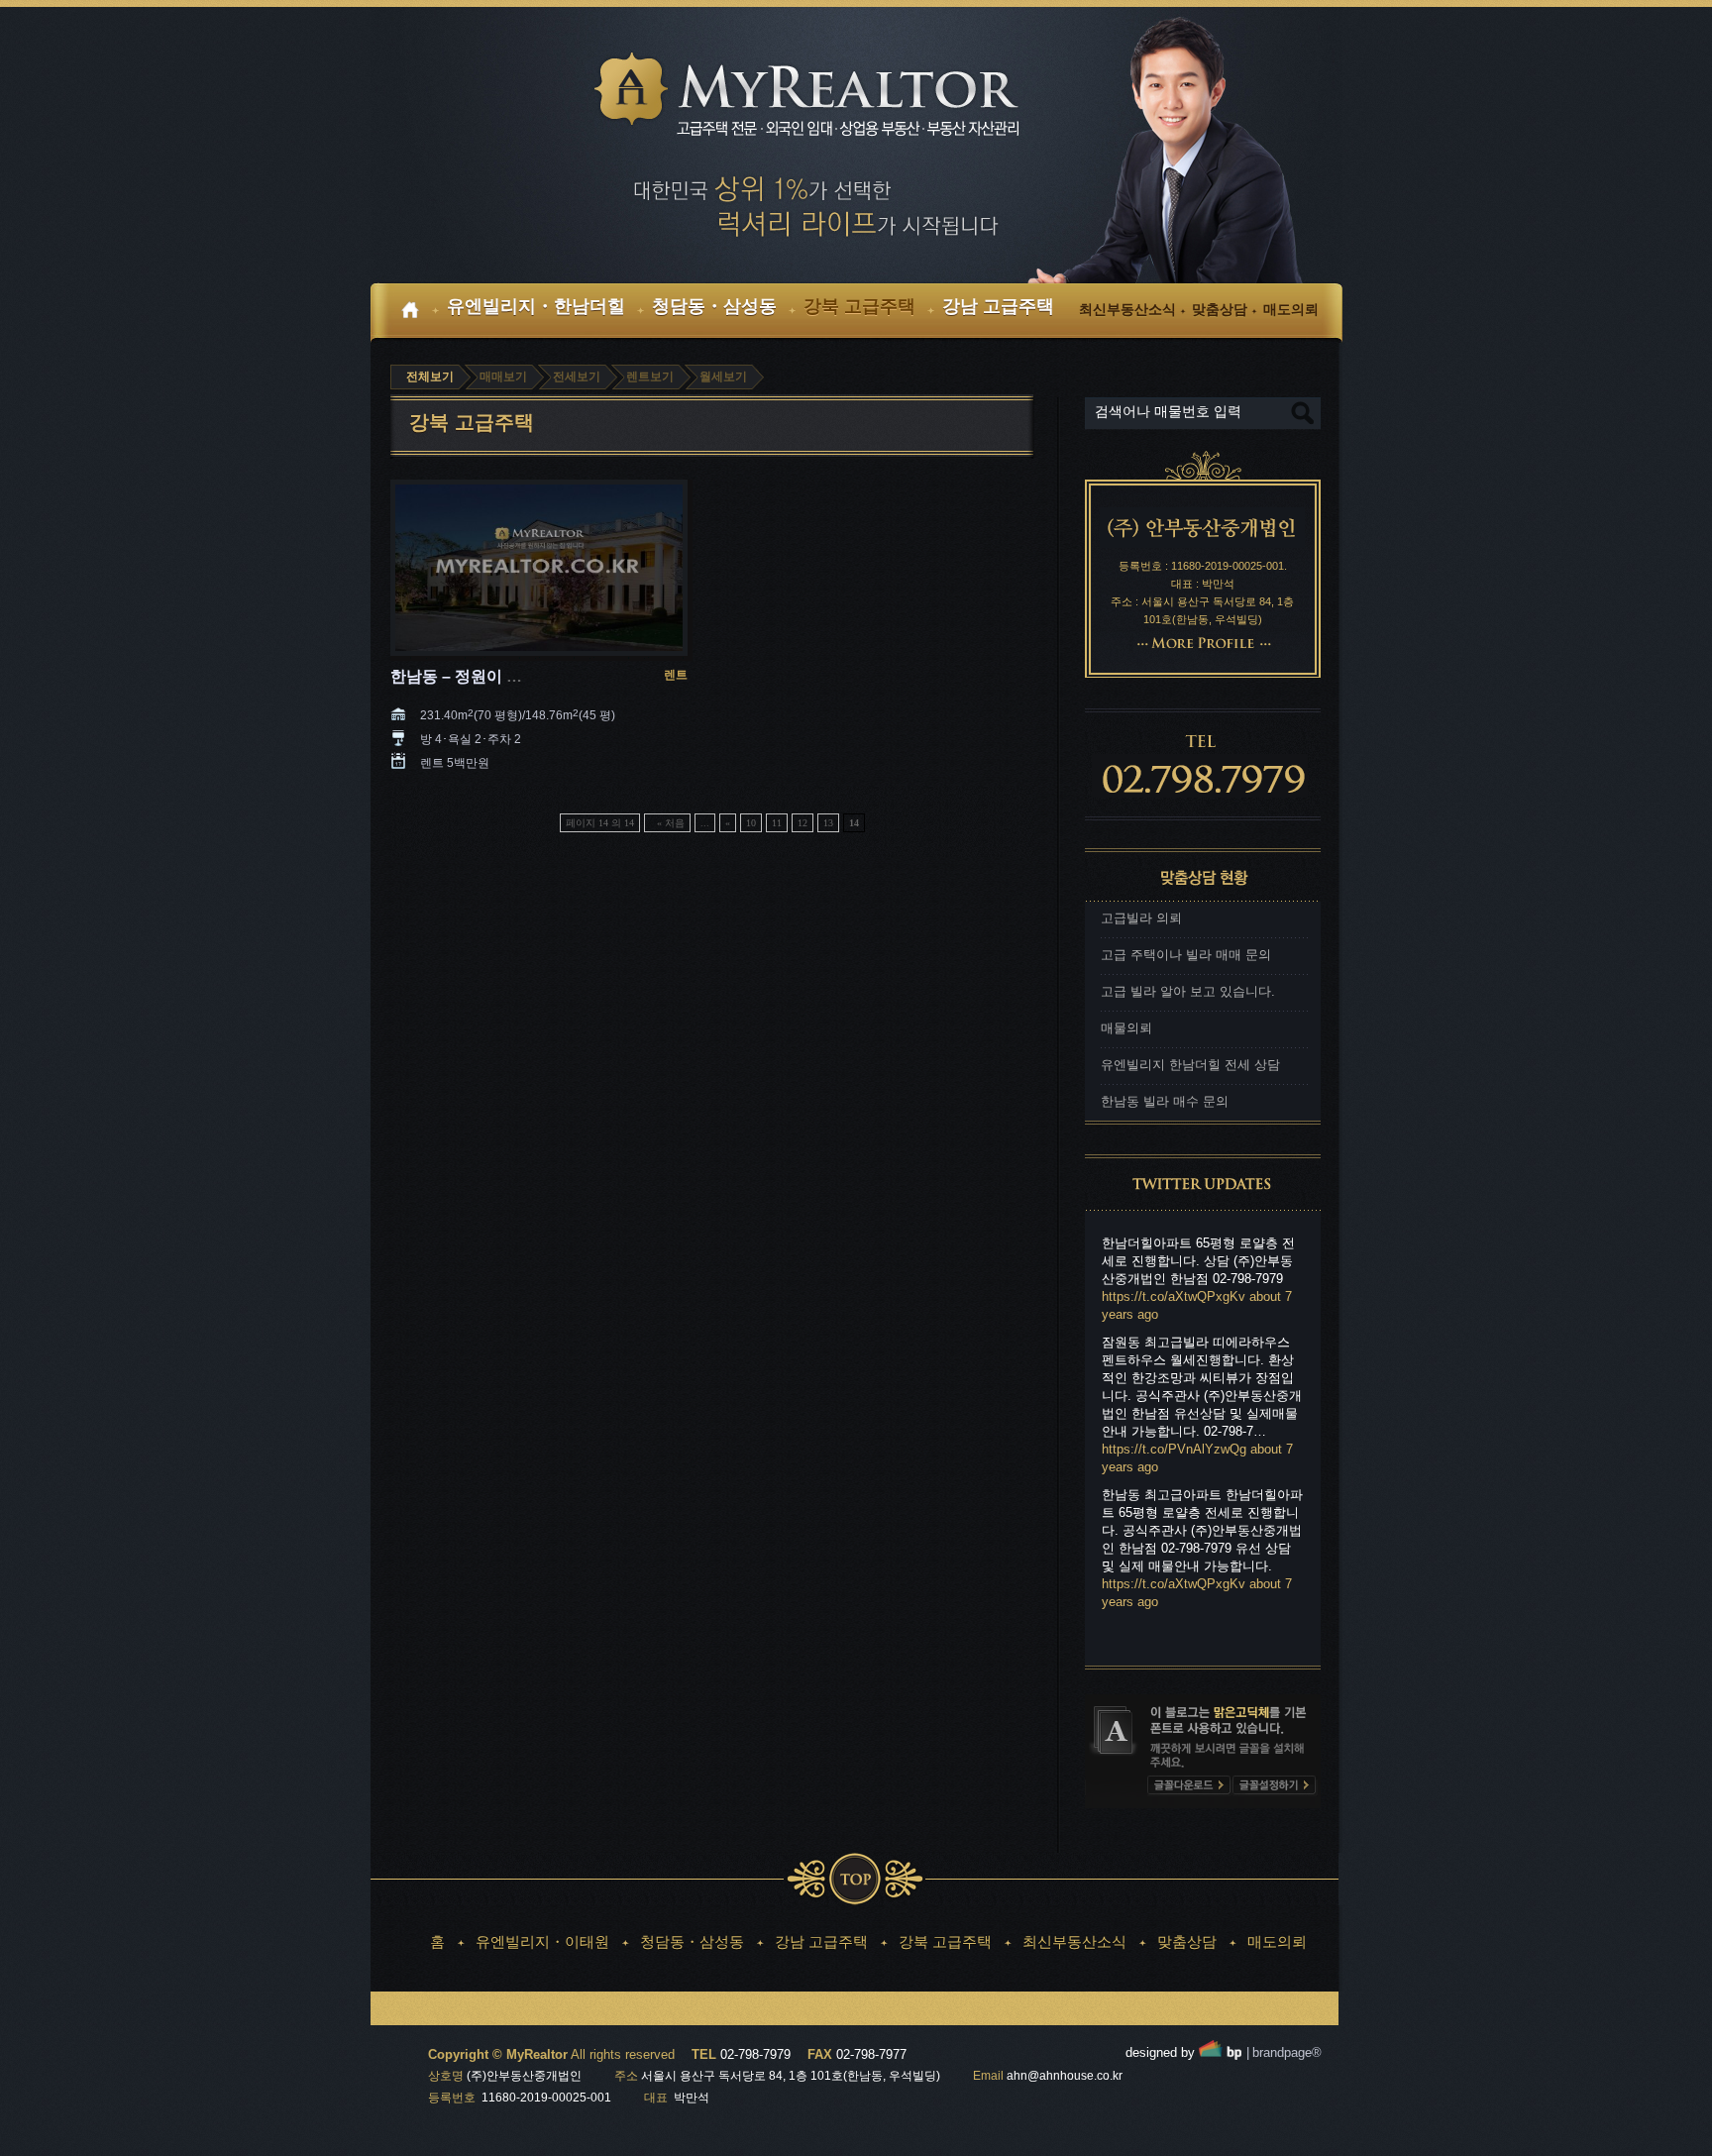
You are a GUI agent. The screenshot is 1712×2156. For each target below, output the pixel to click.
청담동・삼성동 (692, 1941)
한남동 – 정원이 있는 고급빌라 (498, 676)
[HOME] (416, 313)
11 (777, 823)
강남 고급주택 (821, 1941)
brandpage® (1284, 2052)
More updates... (1154, 1642)
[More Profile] (1203, 642)
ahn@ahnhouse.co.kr (1065, 2076)
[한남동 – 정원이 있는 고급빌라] (539, 569)
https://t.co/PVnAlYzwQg (1174, 1449)
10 (751, 823)
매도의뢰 (1277, 1941)
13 (828, 823)
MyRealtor (821, 96)
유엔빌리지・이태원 (542, 1941)
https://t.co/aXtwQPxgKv (1174, 1296)
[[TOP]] (855, 1879)
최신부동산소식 (1074, 1941)
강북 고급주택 (945, 1941)
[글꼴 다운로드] (1188, 1786)
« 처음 (671, 823)
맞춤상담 (1187, 1941)
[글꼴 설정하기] (1274, 1786)
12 (802, 823)
